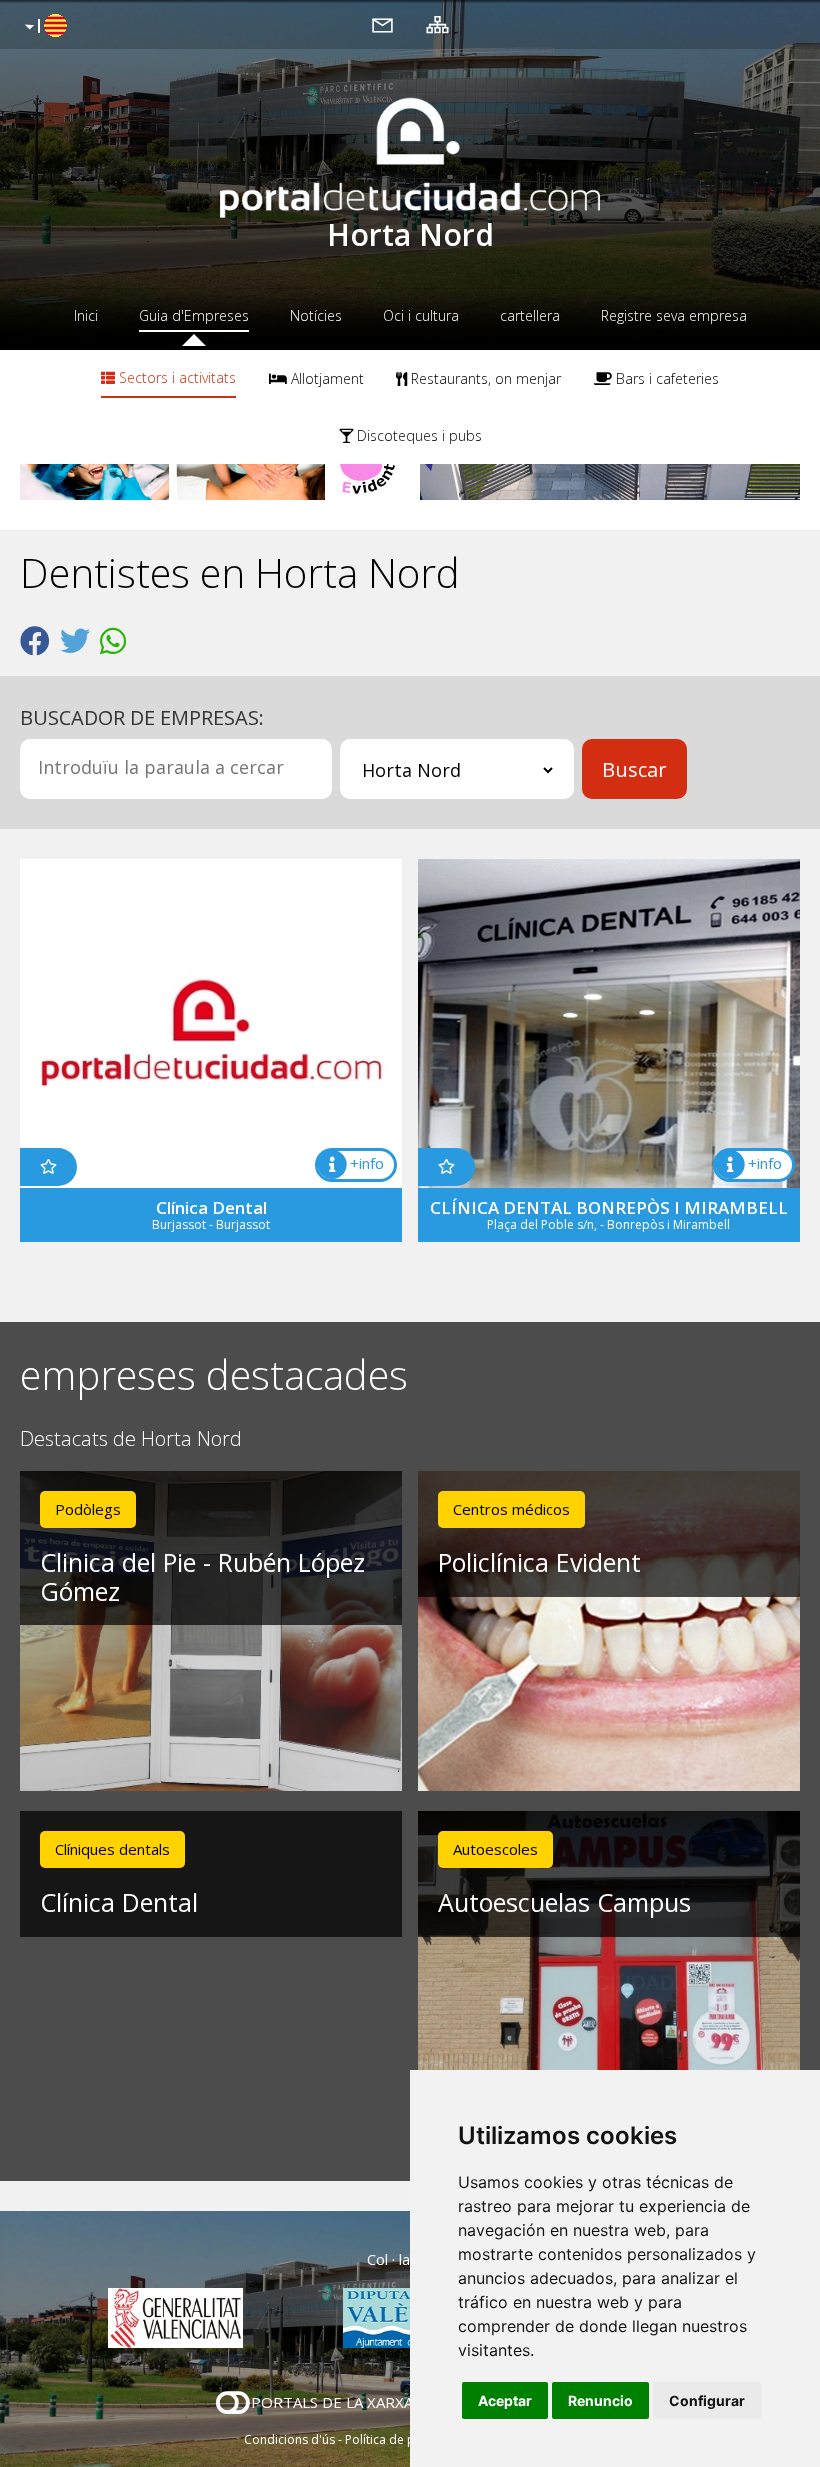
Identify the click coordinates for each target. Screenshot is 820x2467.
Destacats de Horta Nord (131, 1439)
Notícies (316, 315)
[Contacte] (382, 24)
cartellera (530, 315)
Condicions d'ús (289, 2439)
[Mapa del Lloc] (437, 24)
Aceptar (505, 2400)
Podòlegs (88, 1509)
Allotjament (325, 378)
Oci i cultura (421, 315)
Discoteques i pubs (417, 435)
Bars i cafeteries (665, 378)
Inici (86, 315)
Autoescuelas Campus (564, 1902)
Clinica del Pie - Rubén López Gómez (202, 1576)
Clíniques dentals (112, 1849)
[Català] (43, 27)
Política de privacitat (402, 2439)
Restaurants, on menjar (484, 378)
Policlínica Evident (539, 1562)
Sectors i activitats (175, 377)
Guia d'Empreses (194, 315)
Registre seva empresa (674, 315)
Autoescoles (495, 1849)
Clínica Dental (119, 1902)
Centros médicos (511, 1509)
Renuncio (600, 2400)
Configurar (707, 2400)
